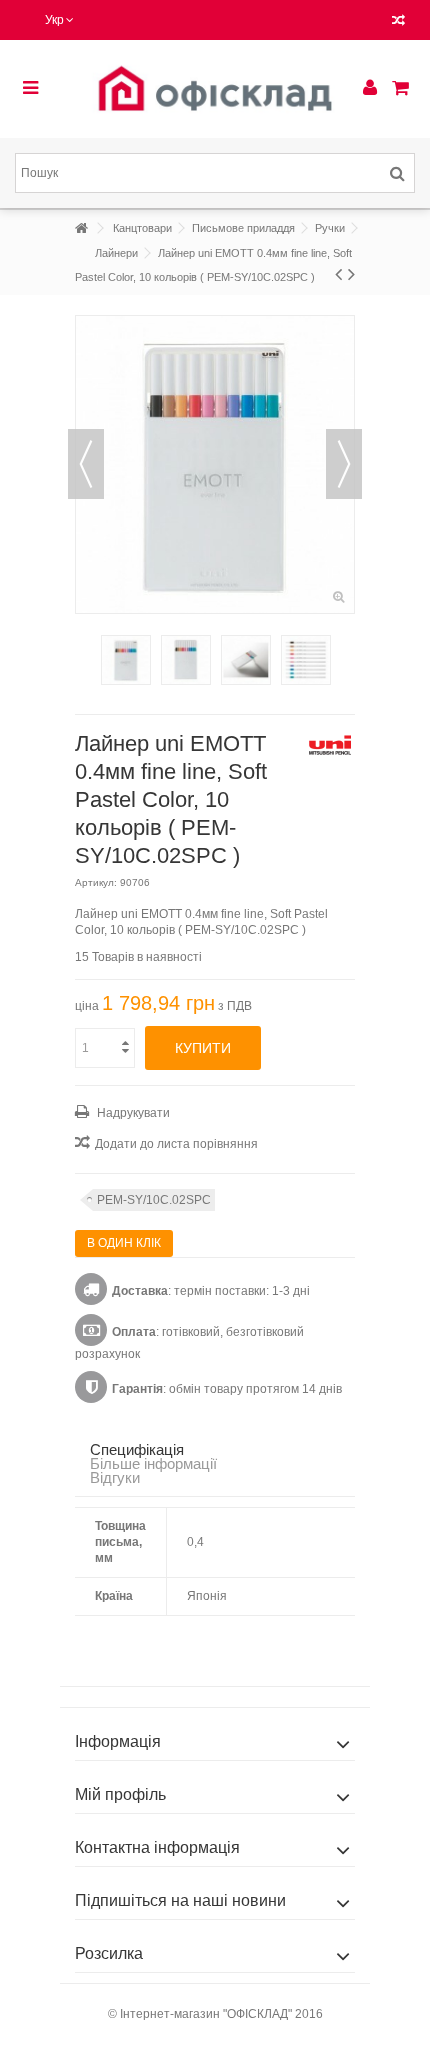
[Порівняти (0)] (398, 22)
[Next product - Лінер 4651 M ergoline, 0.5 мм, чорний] (351, 274)
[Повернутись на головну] (81, 228)
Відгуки (115, 1477)
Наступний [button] (344, 464)
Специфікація (137, 1449)
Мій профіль (120, 1794)
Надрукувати (132, 1113)
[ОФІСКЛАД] (215, 89)
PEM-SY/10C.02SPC (154, 1200)
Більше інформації (153, 1463)
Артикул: (96, 882)
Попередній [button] (86, 464)
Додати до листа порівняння (176, 1144)
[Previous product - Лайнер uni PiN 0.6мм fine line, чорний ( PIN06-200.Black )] (338, 274)
